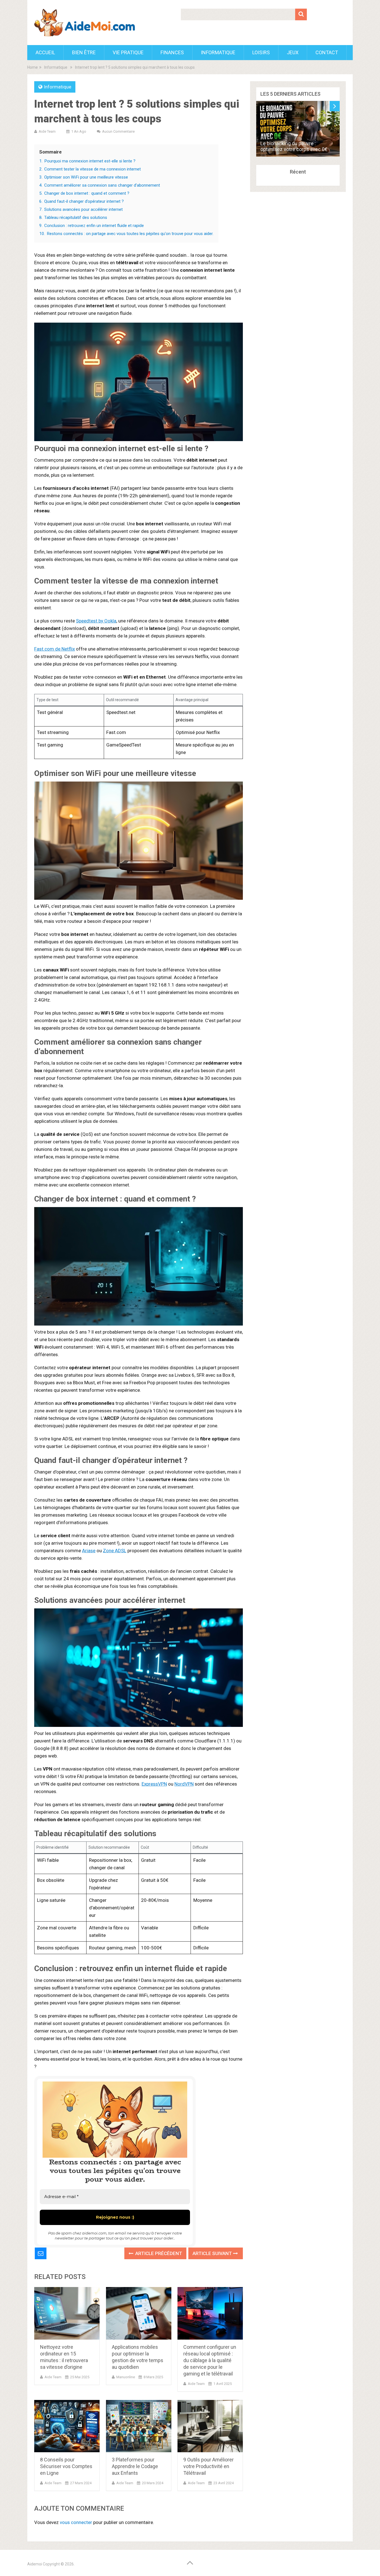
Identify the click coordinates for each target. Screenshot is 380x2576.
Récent (298, 172)
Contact (327, 52)
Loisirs (261, 52)
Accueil (45, 52)
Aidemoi (35, 2564)
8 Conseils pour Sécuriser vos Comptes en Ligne (66, 2466)
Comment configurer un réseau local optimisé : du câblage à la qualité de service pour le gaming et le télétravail (210, 2360)
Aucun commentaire (118, 131)
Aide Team (47, 131)
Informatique (218, 52)
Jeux (293, 52)
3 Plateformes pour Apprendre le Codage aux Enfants (135, 2466)
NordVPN (184, 1784)
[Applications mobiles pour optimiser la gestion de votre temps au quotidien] (139, 2313)
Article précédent (158, 2253)
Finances (172, 52)
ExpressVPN (154, 1784)
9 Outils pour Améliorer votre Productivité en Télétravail (208, 2466)
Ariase (89, 1551)
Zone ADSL (115, 1551)
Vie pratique (128, 52)
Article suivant (213, 2253)
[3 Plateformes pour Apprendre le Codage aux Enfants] (139, 2426)
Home (33, 67)
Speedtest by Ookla (96, 621)
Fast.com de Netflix (55, 649)
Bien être (84, 52)
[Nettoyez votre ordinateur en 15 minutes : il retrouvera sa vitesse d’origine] (67, 2313)
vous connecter (76, 2522)
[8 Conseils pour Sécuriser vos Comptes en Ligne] (67, 2426)
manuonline (126, 2377)
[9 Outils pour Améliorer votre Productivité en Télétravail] (210, 2426)
